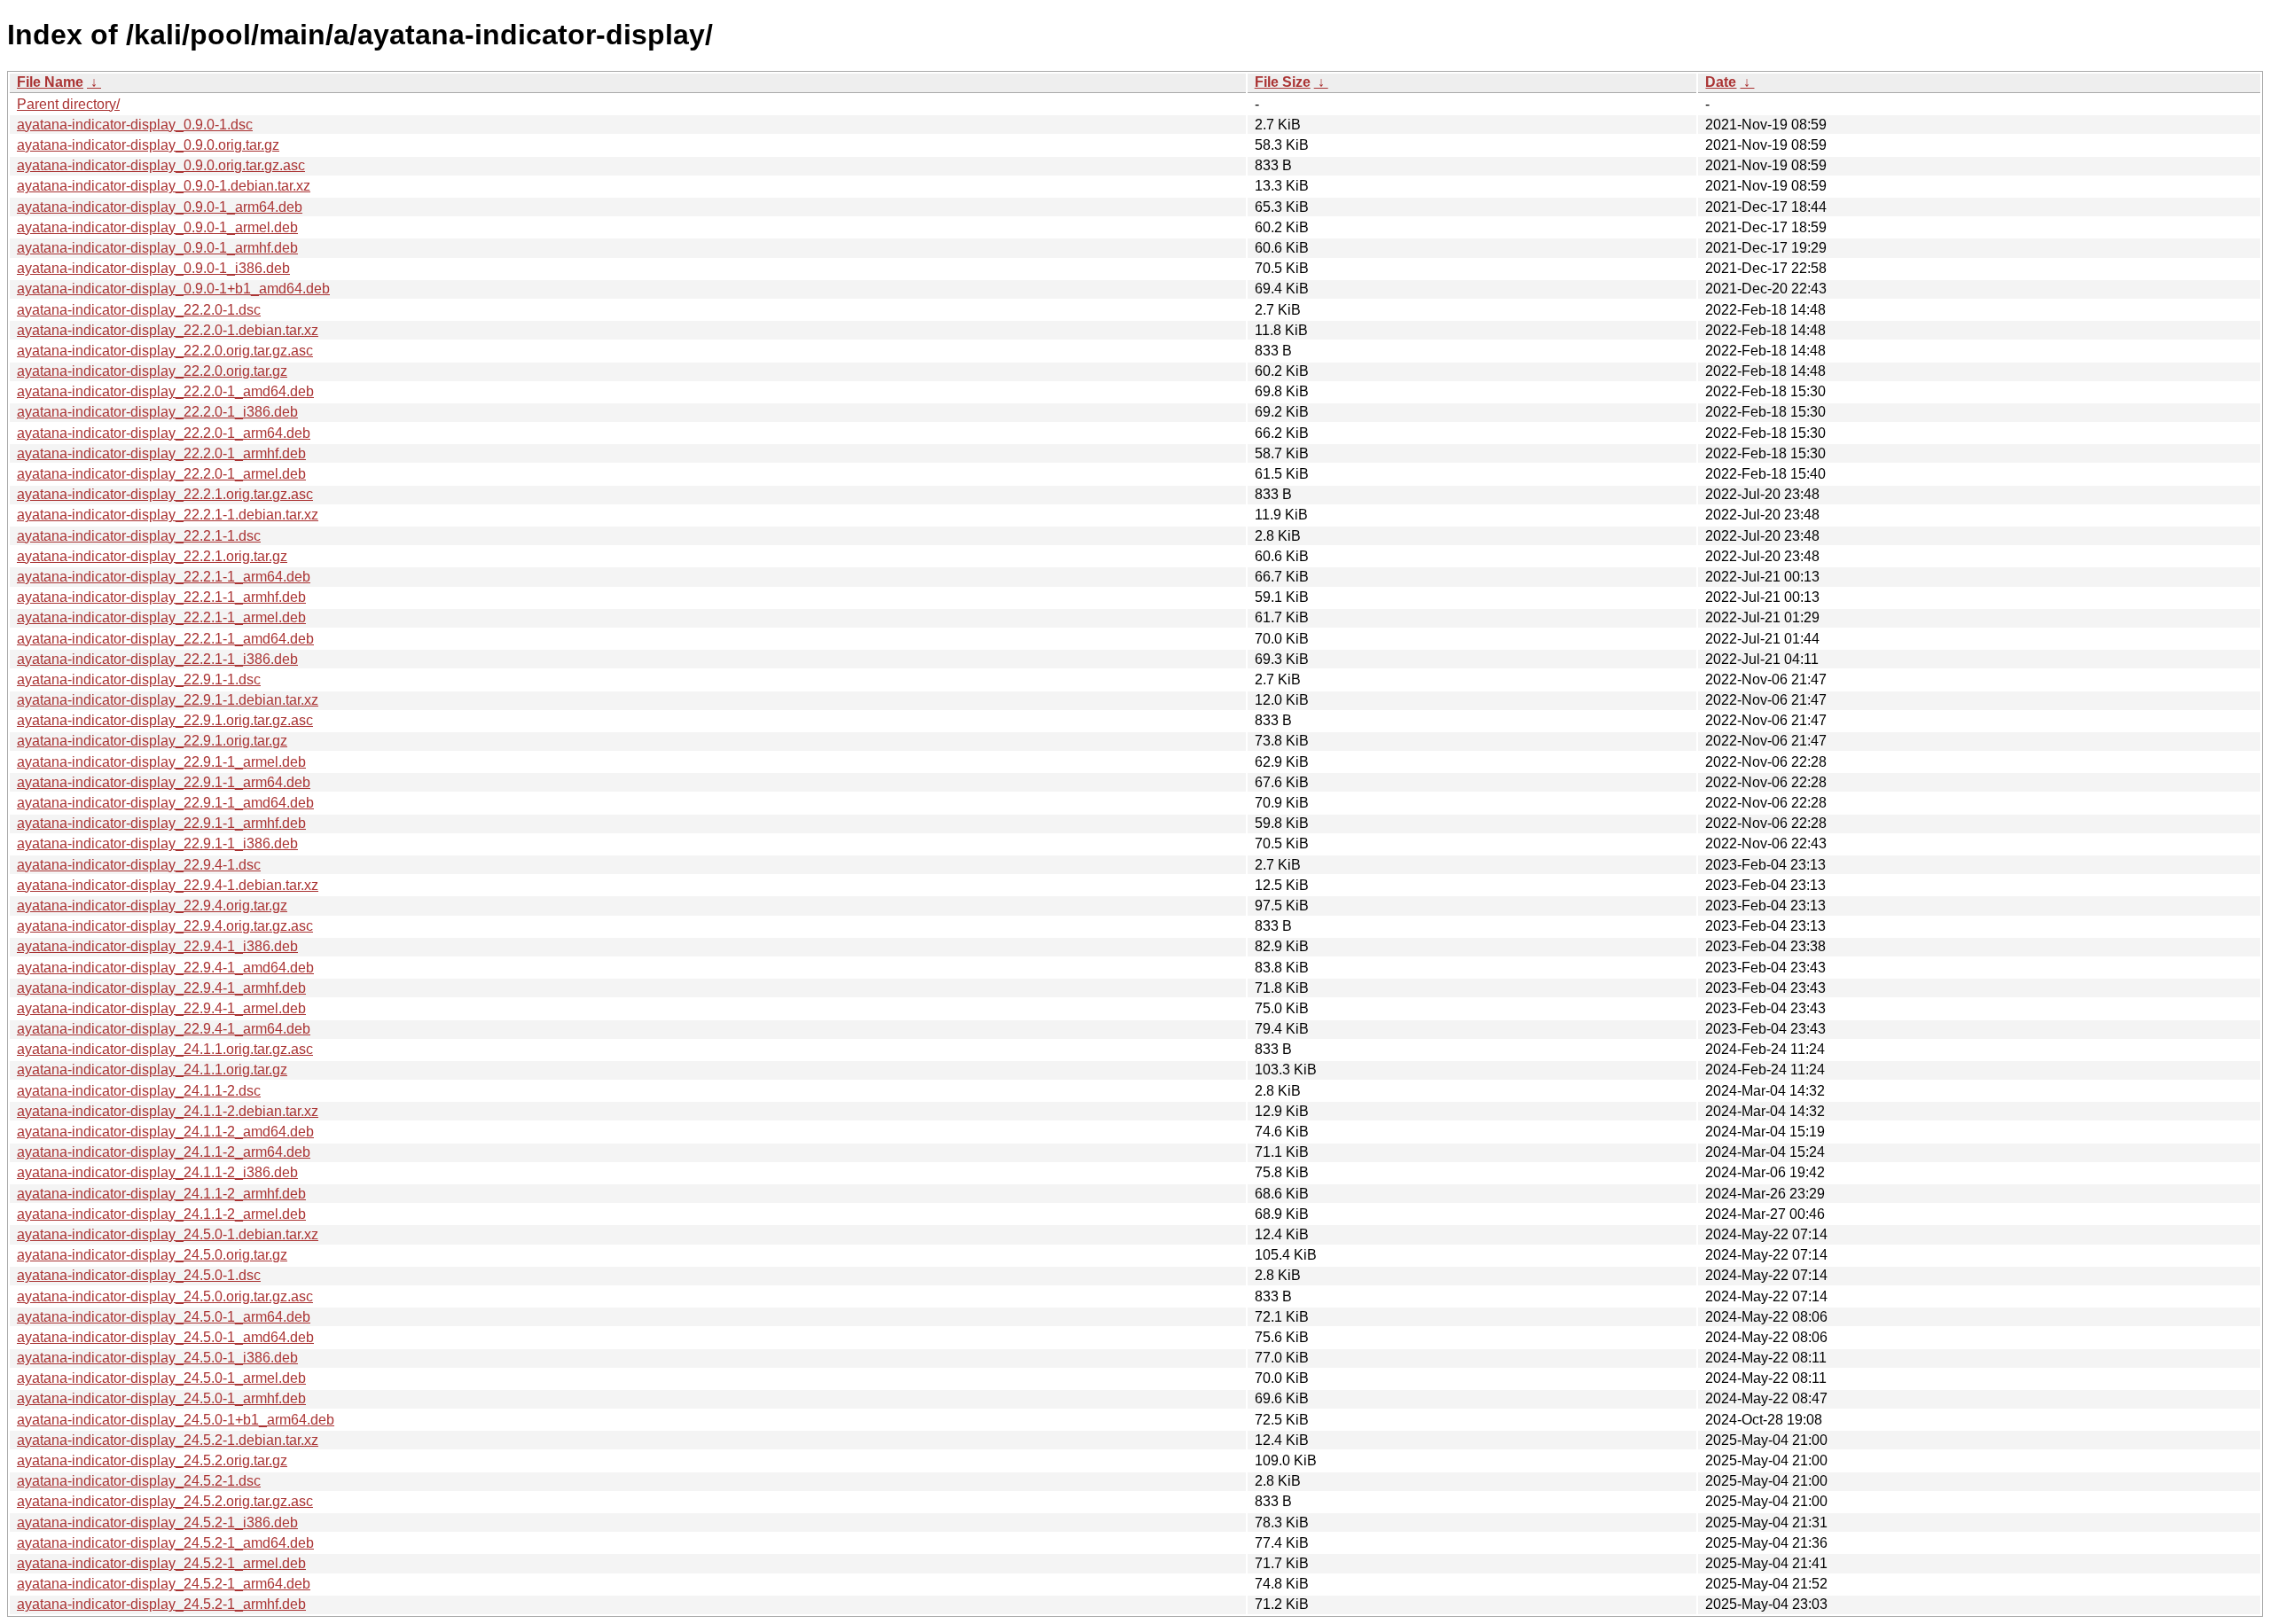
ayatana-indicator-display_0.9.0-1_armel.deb (157, 227)
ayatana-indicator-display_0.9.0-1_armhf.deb (157, 248)
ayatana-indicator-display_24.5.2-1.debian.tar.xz (168, 1440)
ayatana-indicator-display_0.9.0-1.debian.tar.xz (164, 186)
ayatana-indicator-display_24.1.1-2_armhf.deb (161, 1194)
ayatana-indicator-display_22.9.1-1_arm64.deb (164, 782)
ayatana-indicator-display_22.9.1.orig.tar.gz (152, 741)
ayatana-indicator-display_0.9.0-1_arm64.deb (160, 207)
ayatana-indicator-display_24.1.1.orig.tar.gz (152, 1070)
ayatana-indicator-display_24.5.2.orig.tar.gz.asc (165, 1501)
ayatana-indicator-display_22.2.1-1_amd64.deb (165, 639)
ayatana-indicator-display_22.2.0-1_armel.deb (161, 474)
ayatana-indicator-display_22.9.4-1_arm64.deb (164, 1029)
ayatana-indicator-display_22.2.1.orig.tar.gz (152, 556)
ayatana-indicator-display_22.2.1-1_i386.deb (157, 659)
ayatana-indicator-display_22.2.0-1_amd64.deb (165, 391)
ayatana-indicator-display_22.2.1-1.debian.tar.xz (168, 515)
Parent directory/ (68, 104)
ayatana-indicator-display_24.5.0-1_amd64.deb (165, 1337)
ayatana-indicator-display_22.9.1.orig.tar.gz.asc (165, 720)
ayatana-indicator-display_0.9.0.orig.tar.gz (148, 145)
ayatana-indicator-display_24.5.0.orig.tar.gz (152, 1255)
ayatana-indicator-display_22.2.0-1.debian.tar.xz (168, 330)
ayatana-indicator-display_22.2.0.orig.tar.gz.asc (165, 351)
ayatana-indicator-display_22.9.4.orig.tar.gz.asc (165, 926)
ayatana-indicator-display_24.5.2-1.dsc (139, 1481)
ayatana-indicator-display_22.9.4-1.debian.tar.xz (168, 885)
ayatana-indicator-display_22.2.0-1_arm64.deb (164, 433)
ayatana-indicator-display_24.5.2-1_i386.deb (157, 1522)
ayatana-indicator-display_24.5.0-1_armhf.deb (161, 1398)
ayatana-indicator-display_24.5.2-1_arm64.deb (164, 1584)
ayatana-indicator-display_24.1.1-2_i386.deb (157, 1172)
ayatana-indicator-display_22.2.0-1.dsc (139, 310)
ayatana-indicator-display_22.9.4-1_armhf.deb (161, 988)
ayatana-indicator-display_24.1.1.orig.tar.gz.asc (165, 1049)
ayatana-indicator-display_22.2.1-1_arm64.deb (164, 577)
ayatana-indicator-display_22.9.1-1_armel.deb (161, 762)
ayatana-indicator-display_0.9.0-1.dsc (135, 125)
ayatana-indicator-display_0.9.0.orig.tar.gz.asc (161, 165)
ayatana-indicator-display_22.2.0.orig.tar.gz (152, 371)
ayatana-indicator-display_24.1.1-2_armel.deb (161, 1214)
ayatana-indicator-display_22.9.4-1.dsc (139, 865)
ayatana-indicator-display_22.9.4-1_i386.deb (157, 946)
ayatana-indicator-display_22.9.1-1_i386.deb (157, 843)
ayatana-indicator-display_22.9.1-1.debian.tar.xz (168, 700)
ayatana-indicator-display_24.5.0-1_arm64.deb (164, 1317)
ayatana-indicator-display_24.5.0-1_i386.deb (157, 1358)
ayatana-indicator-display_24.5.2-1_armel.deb (161, 1563)
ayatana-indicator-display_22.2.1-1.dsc (139, 536)
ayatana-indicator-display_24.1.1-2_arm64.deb (164, 1152)
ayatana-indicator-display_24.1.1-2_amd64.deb (165, 1132)
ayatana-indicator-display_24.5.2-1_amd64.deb (165, 1543)
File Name (50, 82)
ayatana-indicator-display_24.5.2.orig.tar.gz (152, 1460)
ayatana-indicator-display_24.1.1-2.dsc (139, 1091)
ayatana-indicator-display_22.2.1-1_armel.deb (161, 617)
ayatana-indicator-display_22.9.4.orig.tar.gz (152, 906)
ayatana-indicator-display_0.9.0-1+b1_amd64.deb (173, 289)
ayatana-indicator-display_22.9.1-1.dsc (139, 679)
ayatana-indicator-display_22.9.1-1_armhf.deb (161, 823)
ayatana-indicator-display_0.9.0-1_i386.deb (153, 268)
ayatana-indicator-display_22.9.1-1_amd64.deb (165, 803)
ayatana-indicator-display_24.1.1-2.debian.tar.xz (168, 1111)
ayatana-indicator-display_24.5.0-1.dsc (139, 1275)
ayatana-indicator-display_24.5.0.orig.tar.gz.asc (165, 1296)
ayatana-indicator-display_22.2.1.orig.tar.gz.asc (165, 494)
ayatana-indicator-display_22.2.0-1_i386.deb (157, 412)
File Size (1283, 82)
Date (1721, 82)
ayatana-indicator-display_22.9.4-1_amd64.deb (165, 968)
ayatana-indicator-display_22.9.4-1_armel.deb (161, 1008)
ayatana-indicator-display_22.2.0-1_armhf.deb (161, 453)
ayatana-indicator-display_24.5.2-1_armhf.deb (161, 1604)
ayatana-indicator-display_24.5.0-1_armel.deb (161, 1378)
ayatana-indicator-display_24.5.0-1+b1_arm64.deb (176, 1420)
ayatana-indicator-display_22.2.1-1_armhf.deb (161, 597)
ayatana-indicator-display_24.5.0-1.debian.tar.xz (168, 1234)
